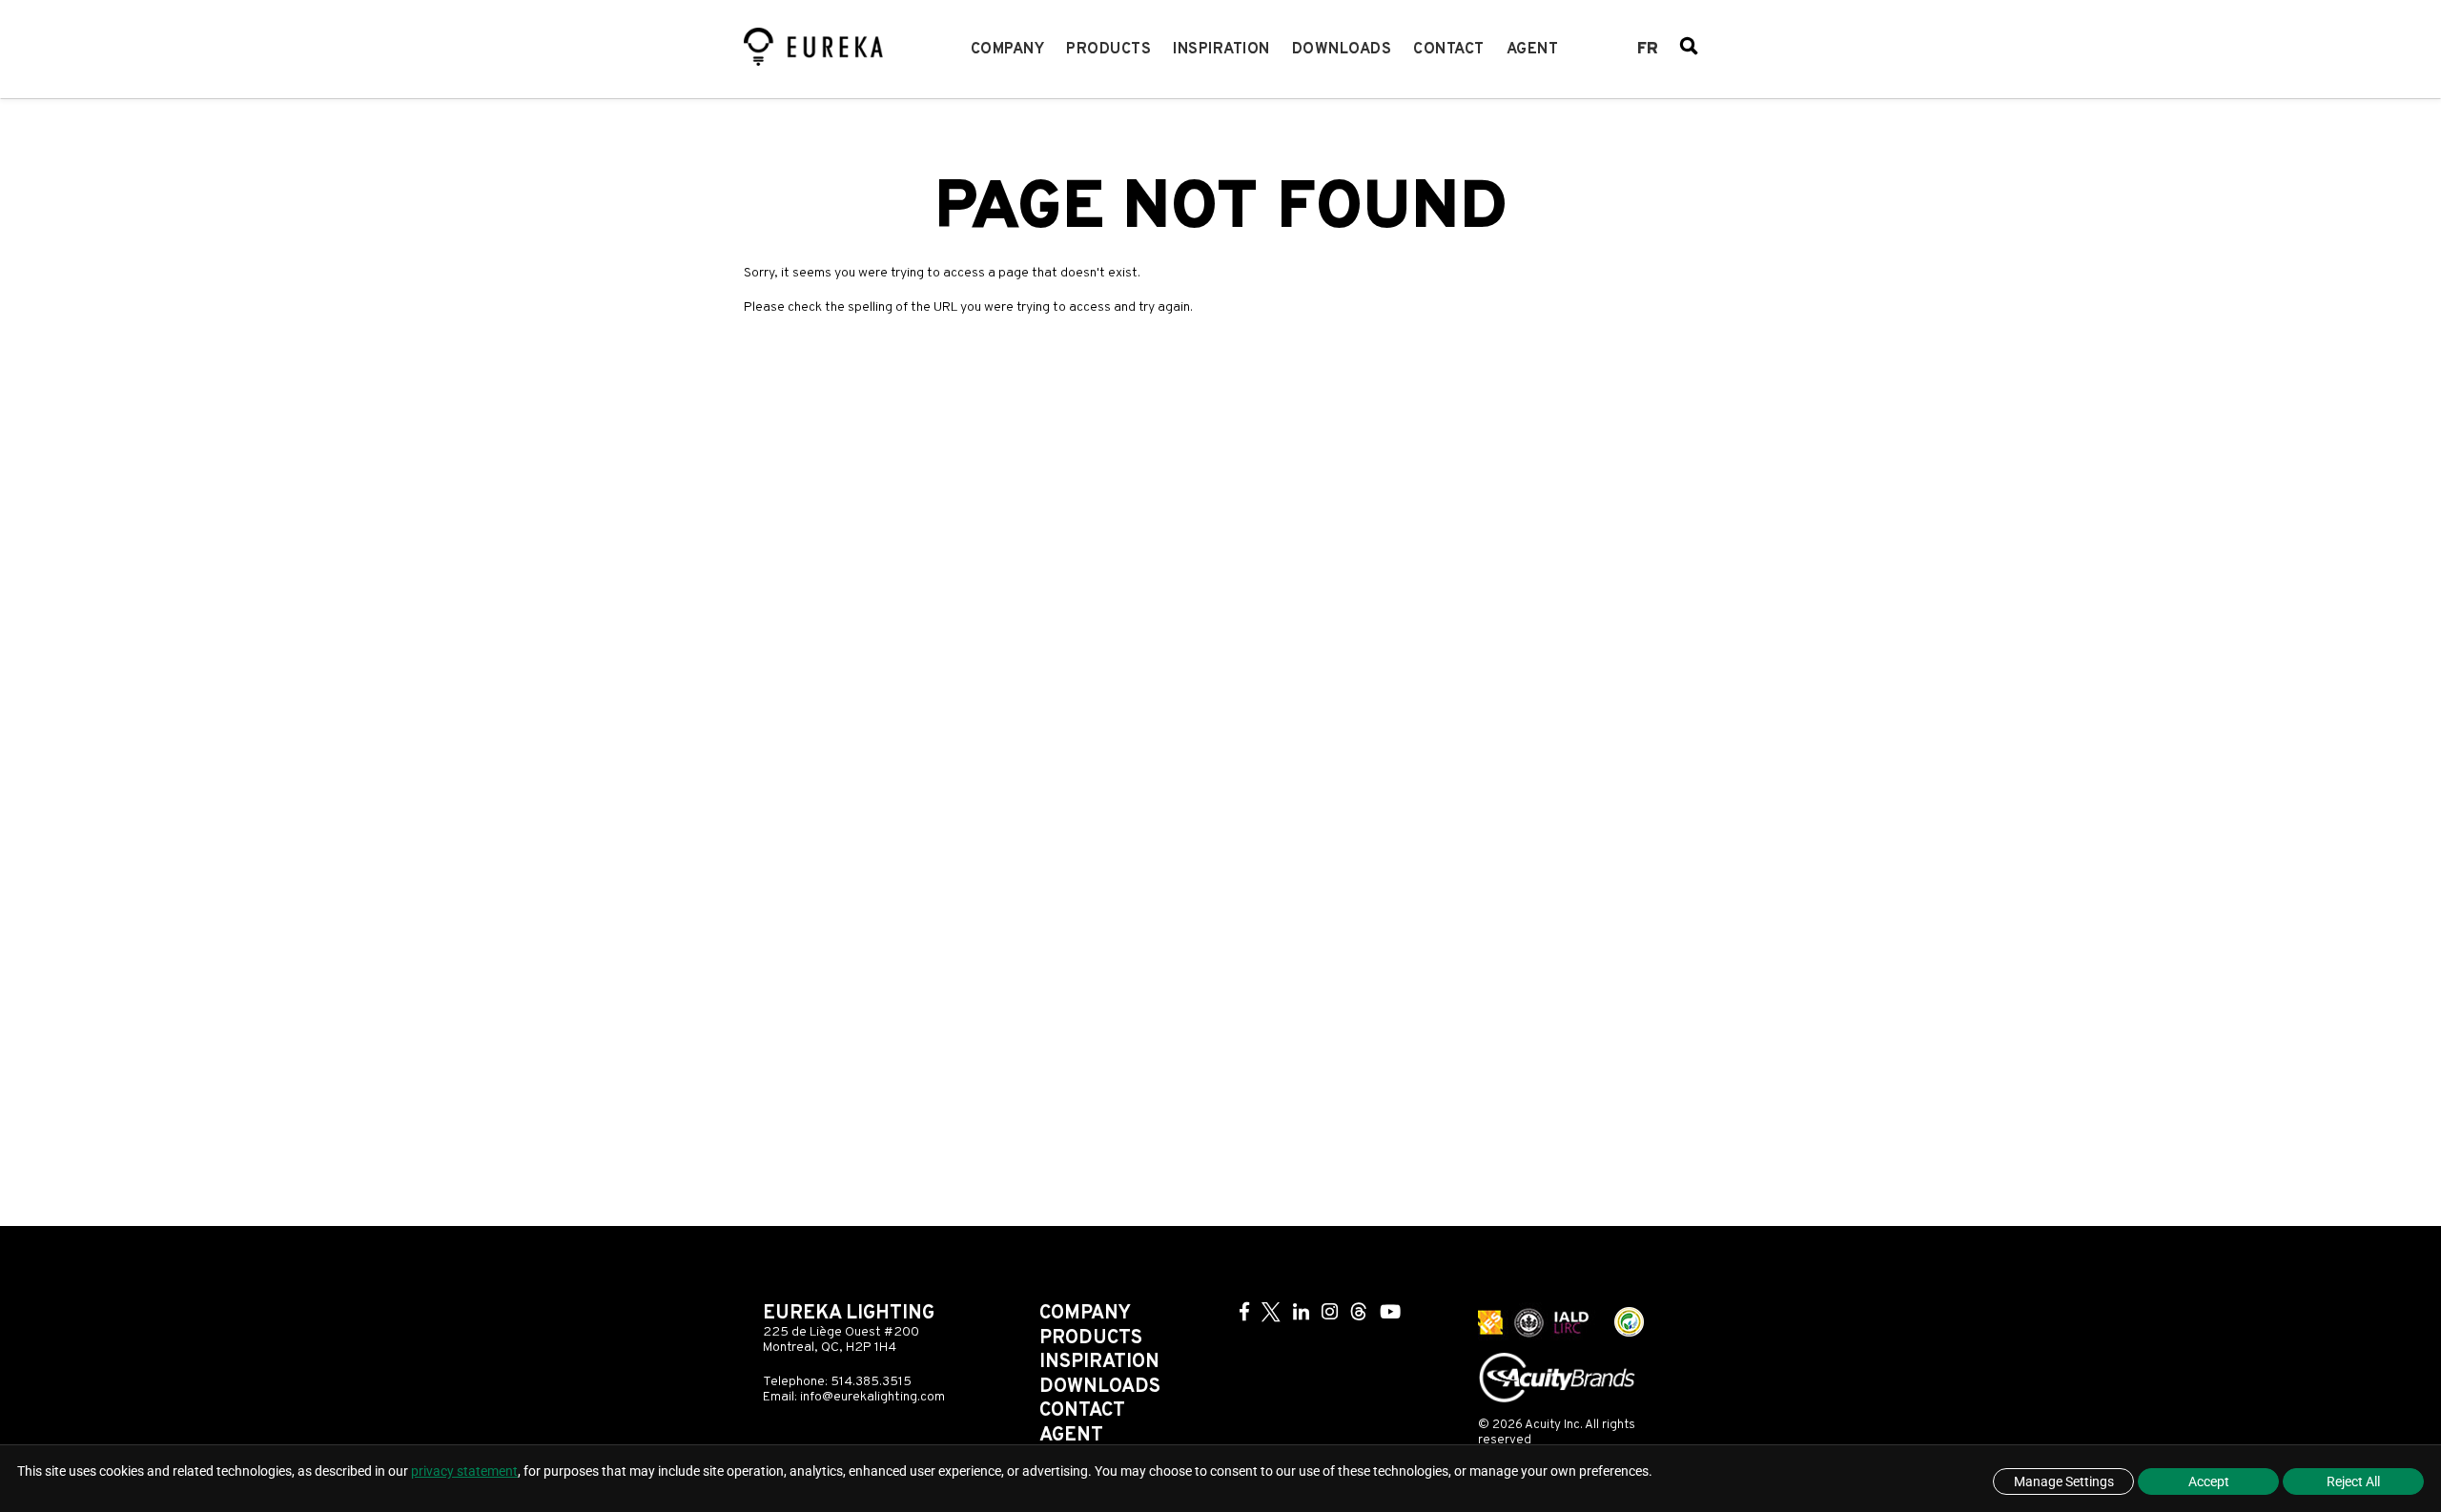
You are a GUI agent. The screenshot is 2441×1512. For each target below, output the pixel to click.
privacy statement (464, 1471)
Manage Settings (2064, 1481)
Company (1008, 50)
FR (1648, 50)
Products (1108, 50)
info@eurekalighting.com (872, 1397)
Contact (1449, 50)
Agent (1533, 50)
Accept (2209, 1481)
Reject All (2353, 1481)
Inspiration (1221, 50)
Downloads (1342, 50)
